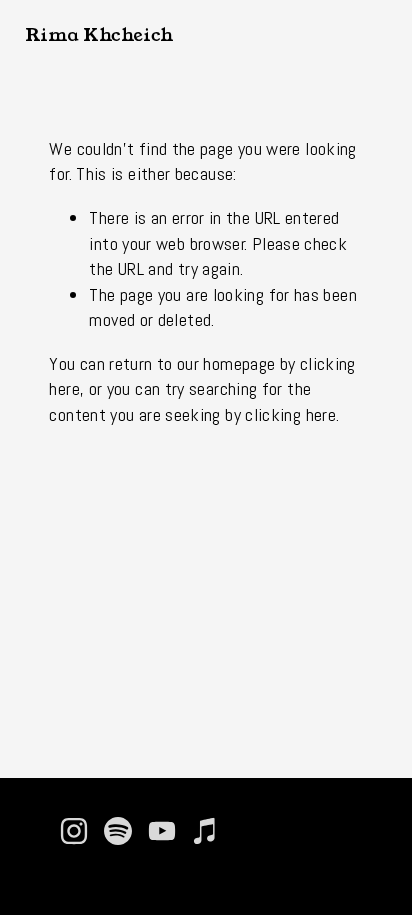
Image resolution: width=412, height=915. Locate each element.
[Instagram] (74, 831)
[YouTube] (162, 831)
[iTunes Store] (206, 831)
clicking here (290, 414)
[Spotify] (118, 831)
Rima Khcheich (99, 35)
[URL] (250, 831)
